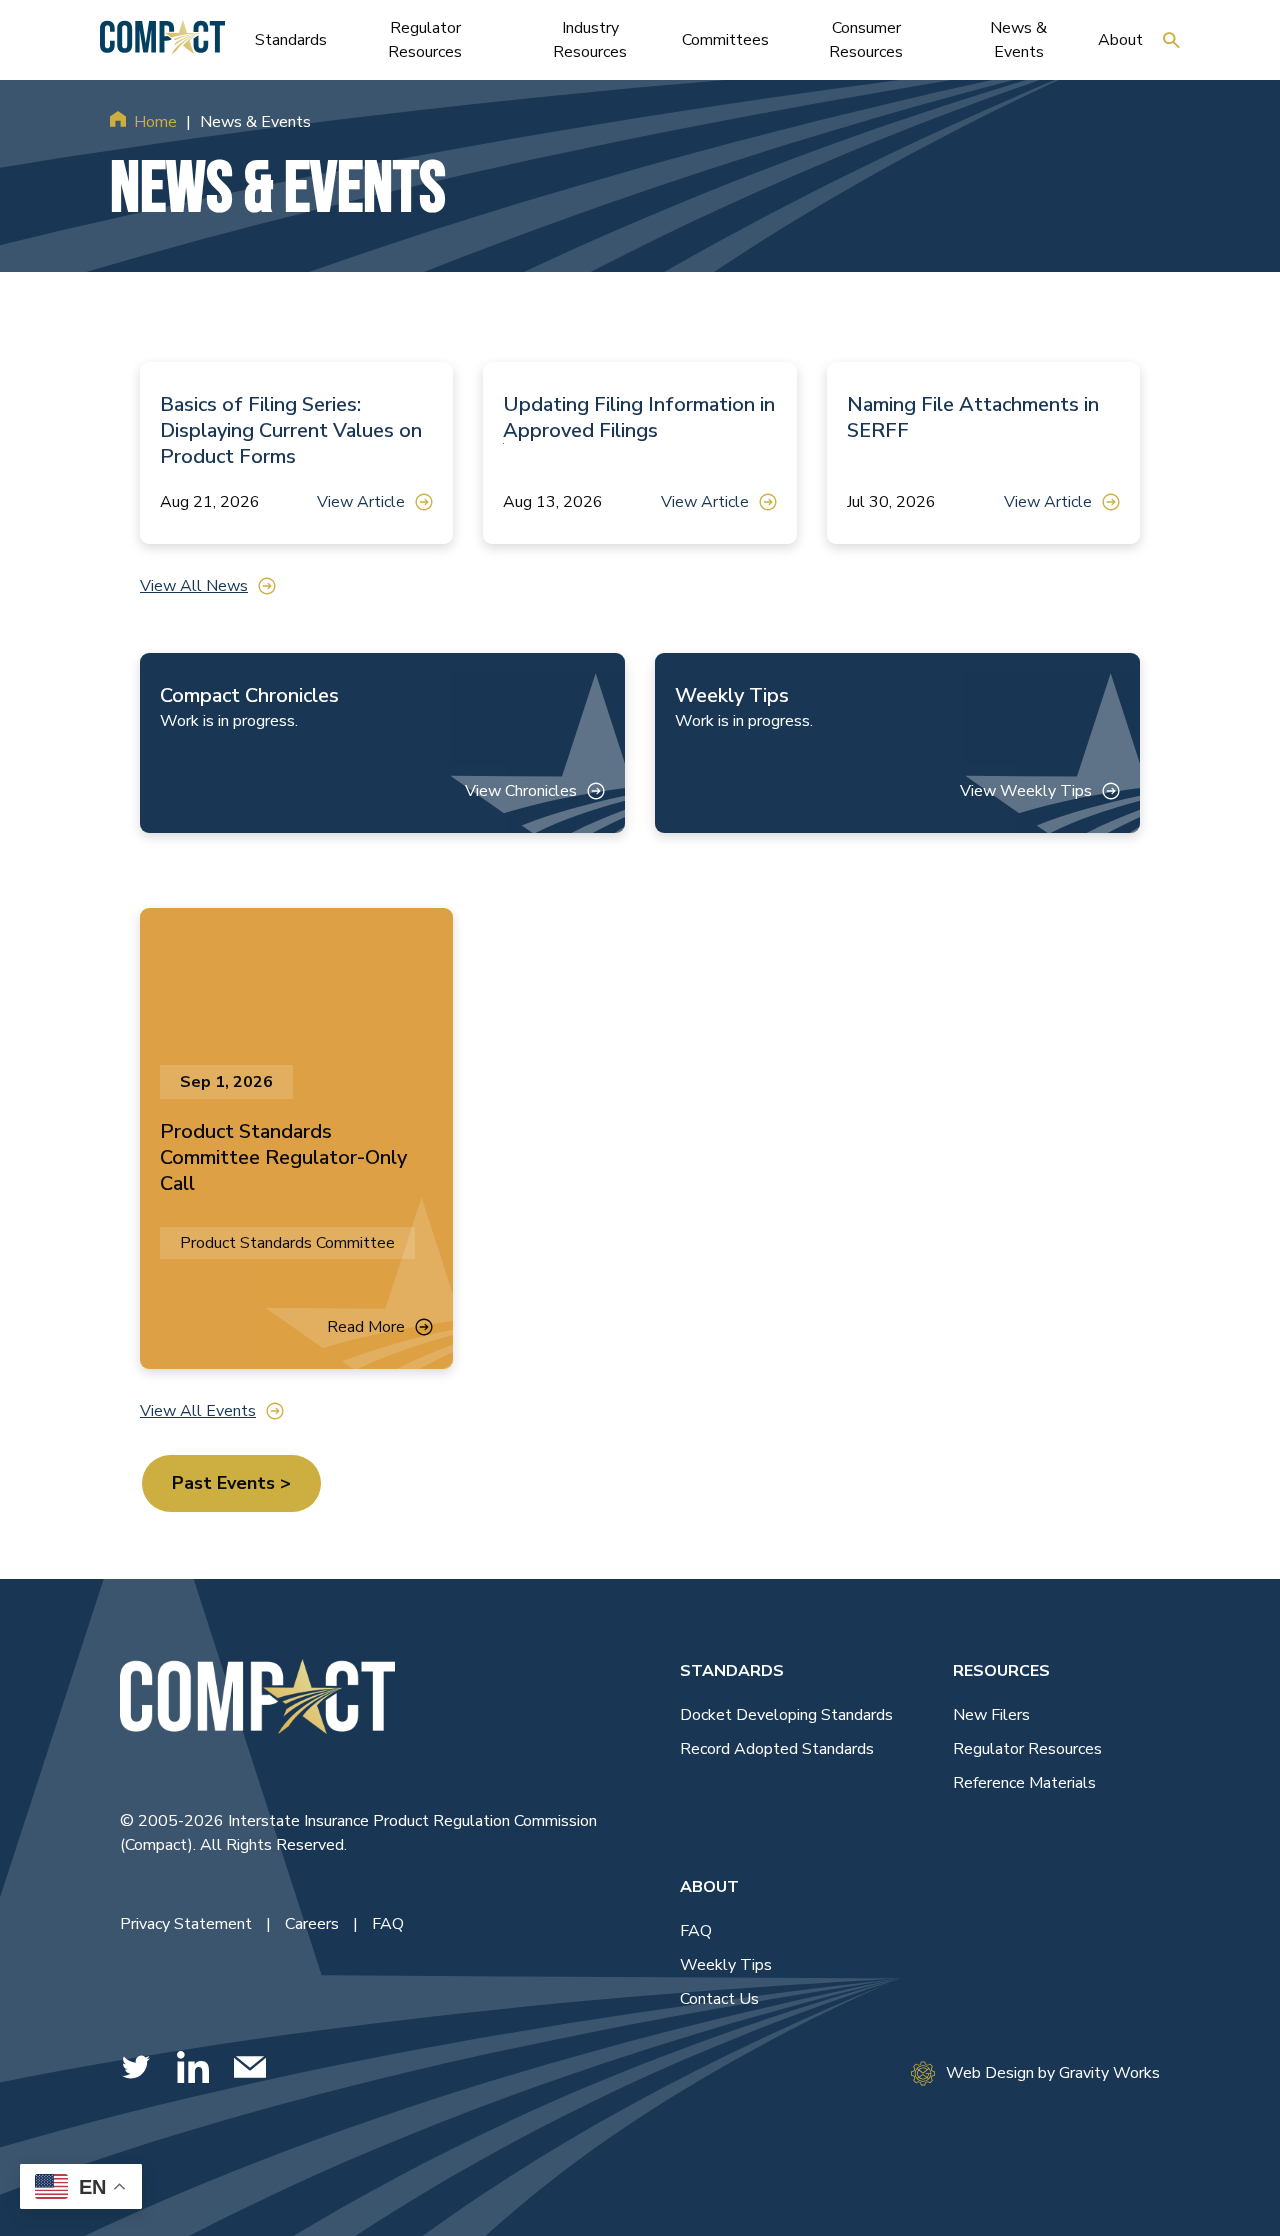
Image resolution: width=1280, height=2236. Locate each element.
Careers (314, 1924)
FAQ (388, 1924)
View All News (194, 586)
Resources (1001, 1671)
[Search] (1171, 40)
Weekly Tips (726, 1965)
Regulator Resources (1027, 1749)
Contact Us (719, 1999)
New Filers (991, 1715)
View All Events (198, 1411)
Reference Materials (1024, 1783)
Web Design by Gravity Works (1053, 2073)
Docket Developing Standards (786, 1715)
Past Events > (231, 1483)
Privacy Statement (188, 1924)
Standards (732, 1671)
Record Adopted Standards (777, 1749)
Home (155, 122)
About (709, 1887)
